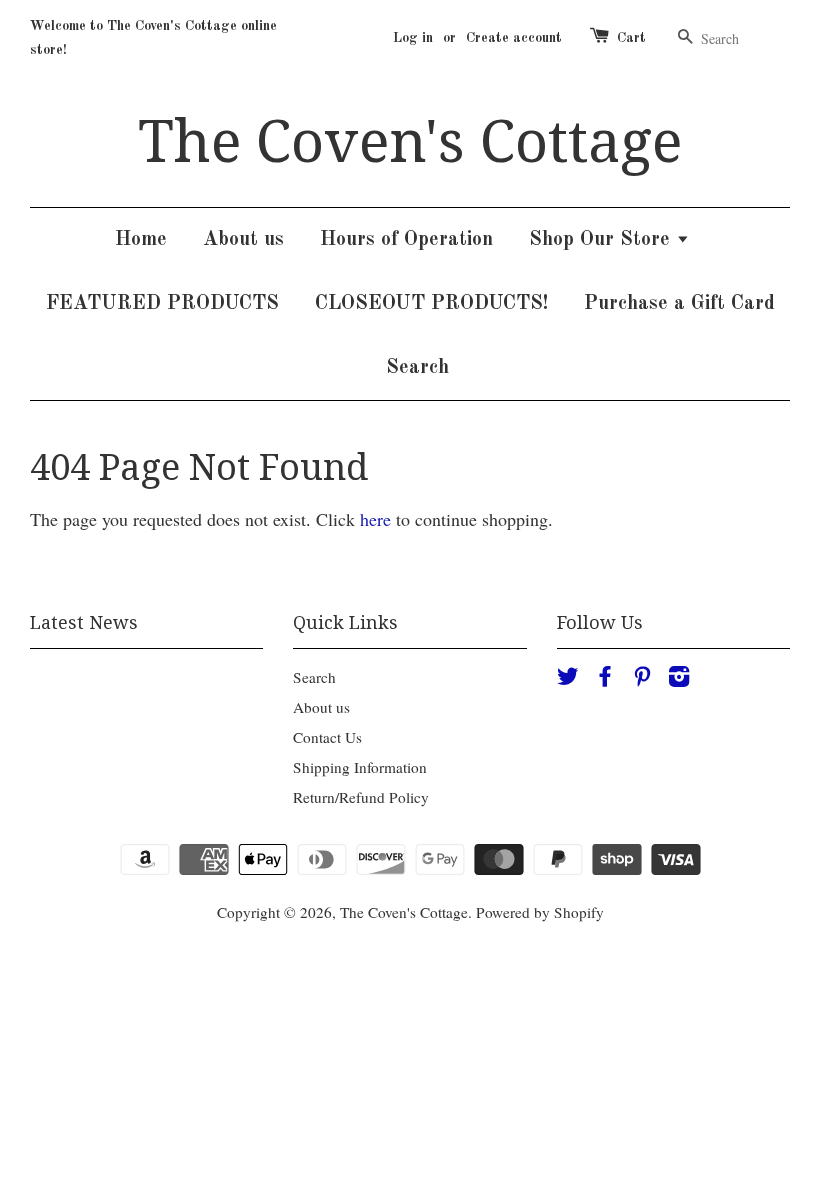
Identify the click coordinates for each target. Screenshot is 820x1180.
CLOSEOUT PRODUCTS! (431, 304)
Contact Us (327, 737)
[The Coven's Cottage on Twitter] (568, 679)
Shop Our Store (602, 240)
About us (243, 240)
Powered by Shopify (540, 912)
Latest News (84, 622)
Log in (413, 38)
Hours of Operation (406, 240)
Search (417, 368)
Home (141, 240)
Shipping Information (360, 767)
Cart (631, 38)
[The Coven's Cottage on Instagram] (679, 679)
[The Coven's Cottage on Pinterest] (642, 679)
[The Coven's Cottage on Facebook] (605, 679)
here (375, 519)
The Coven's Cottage (410, 142)
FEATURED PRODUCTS (162, 304)
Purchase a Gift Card (679, 304)
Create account (514, 38)
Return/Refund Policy (361, 797)
